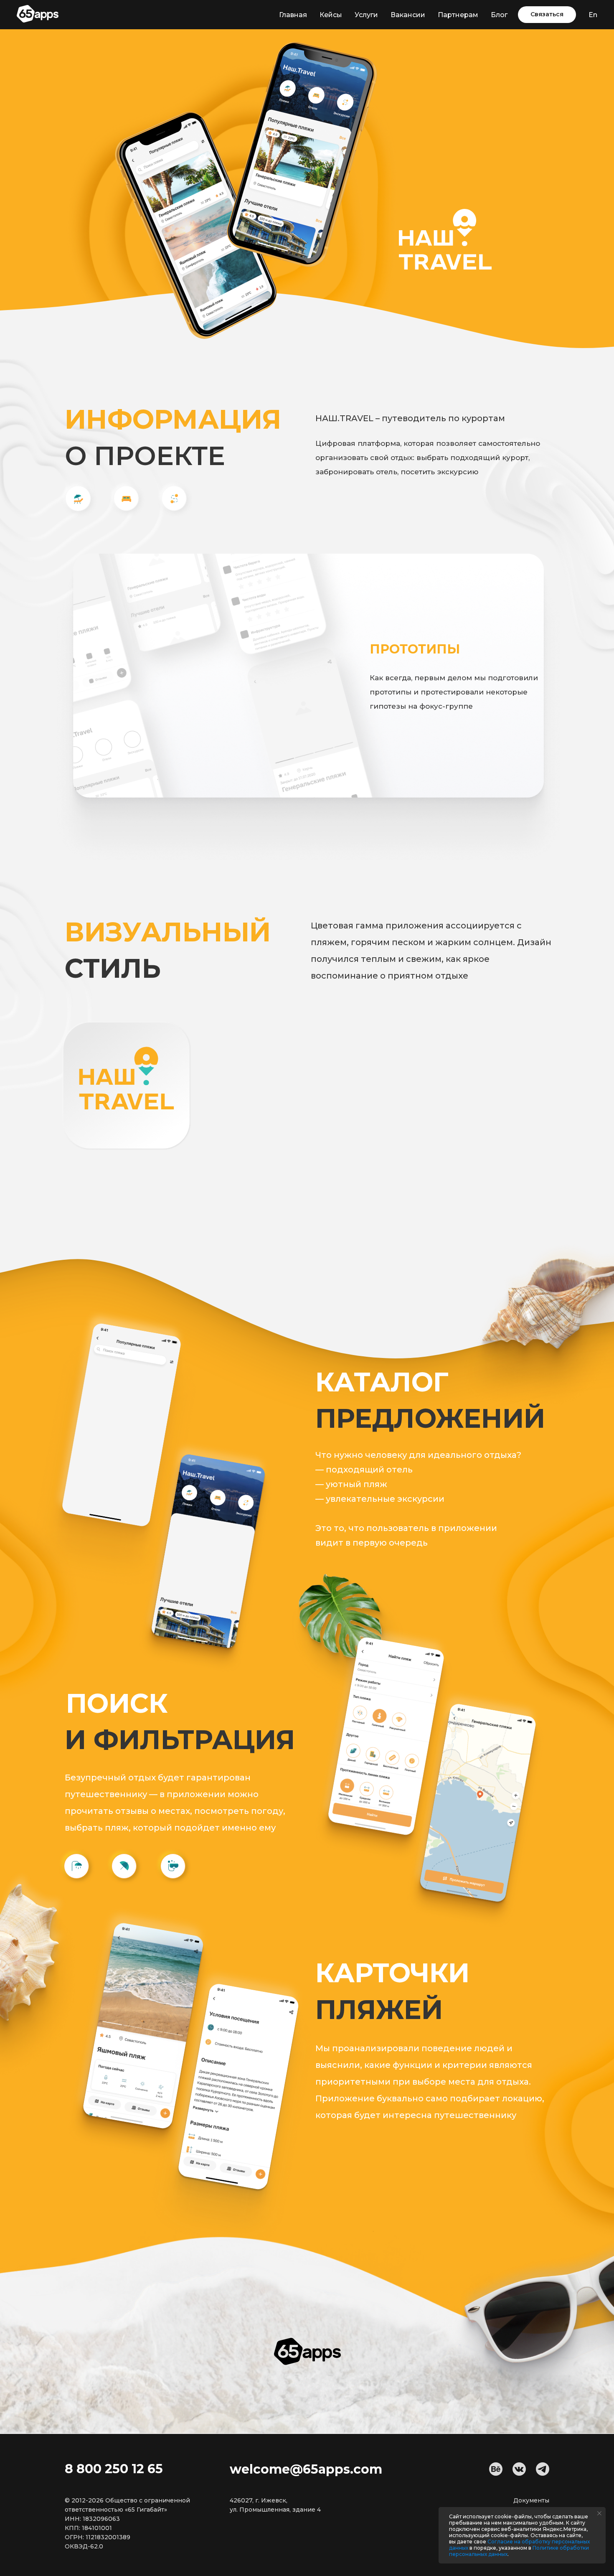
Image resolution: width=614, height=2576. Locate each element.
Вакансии (408, 15)
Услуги (366, 15)
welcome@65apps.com (306, 2469)
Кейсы (331, 15)
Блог (499, 15)
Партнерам (458, 15)
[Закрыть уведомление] (599, 2513)
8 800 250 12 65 (114, 2469)
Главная (293, 15)
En (593, 15)
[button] (547, 15)
